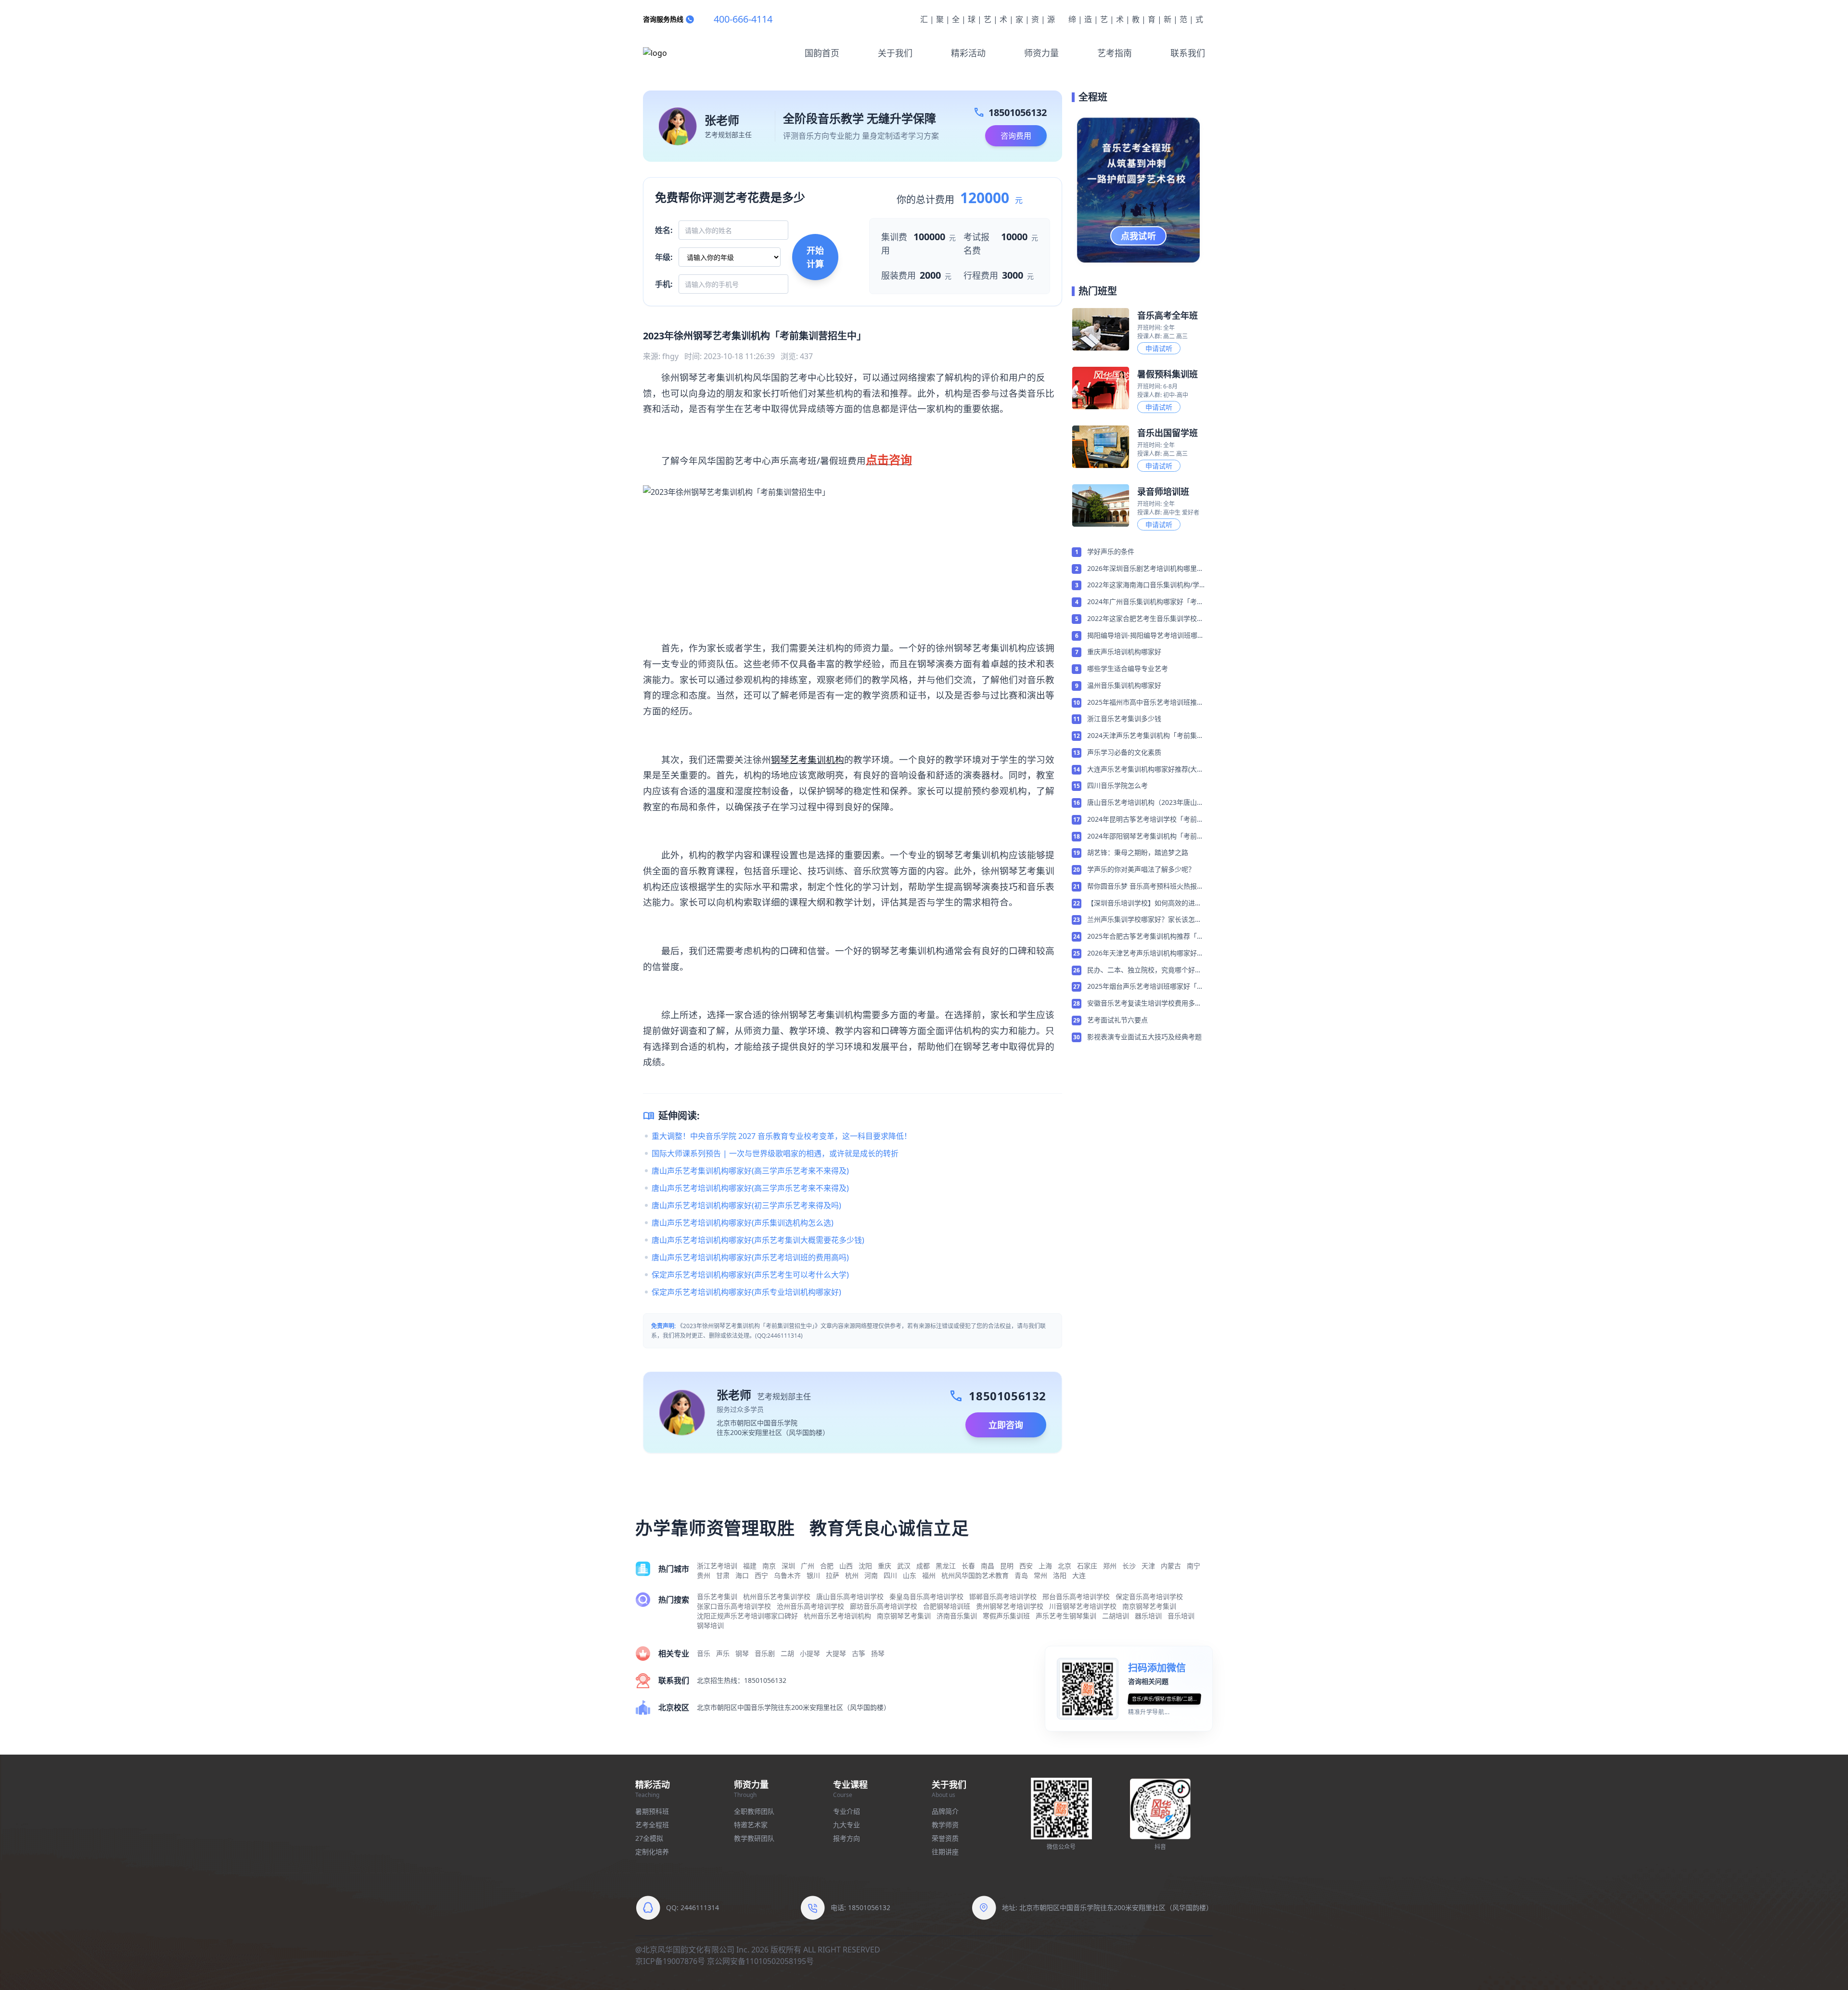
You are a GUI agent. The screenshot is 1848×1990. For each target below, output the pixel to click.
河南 (871, 1575)
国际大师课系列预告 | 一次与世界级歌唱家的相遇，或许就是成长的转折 (775, 1153)
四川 (890, 1575)
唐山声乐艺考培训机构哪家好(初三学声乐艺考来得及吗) (746, 1205)
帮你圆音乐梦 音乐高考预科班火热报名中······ (1145, 887)
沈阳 (865, 1566)
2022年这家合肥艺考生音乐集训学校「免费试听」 (1142, 619)
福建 (750, 1566)
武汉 (904, 1566)
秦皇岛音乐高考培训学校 (926, 1596)
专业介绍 (847, 1811)
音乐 (704, 1653)
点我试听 (1139, 236)
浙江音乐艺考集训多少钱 (1124, 718)
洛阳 (1060, 1575)
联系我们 (1188, 53)
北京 (1065, 1566)
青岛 (1021, 1575)
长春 (968, 1566)
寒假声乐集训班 (1006, 1616)
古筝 (859, 1653)
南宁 (1193, 1566)
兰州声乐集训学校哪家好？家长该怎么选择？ (1144, 920)
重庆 (885, 1566)
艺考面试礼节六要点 (1117, 1020)
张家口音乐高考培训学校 (734, 1606)
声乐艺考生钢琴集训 (1066, 1616)
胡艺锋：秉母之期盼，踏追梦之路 (1138, 852)
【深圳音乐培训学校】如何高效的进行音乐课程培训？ (1144, 904)
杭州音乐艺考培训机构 (837, 1616)
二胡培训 (1116, 1616)
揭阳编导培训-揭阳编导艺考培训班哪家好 (1146, 636)
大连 (1079, 1575)
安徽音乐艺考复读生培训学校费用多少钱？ (1144, 1004)
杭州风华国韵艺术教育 (975, 1575)
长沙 (1129, 1566)
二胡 (787, 1653)
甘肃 (723, 1575)
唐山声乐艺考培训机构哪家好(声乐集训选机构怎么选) (743, 1223)
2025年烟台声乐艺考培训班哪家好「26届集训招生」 (1146, 987)
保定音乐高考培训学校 (1149, 1596)
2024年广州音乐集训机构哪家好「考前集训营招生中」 (1145, 602)
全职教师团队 (754, 1811)
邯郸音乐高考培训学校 (1003, 1596)
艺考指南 (1115, 53)
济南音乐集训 (957, 1616)
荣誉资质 (945, 1838)
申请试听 (1159, 348)
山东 (910, 1575)
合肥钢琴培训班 (947, 1606)
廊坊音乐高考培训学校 (884, 1606)
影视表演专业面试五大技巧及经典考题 (1144, 1037)
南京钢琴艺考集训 (1149, 1606)
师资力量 (1041, 53)
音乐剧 (765, 1653)
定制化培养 (652, 1852)
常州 (1040, 1575)
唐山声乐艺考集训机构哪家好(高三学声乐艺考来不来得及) (750, 1171)
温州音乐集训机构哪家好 (1124, 685)
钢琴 (742, 1653)
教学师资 (945, 1825)
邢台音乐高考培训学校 (1076, 1596)
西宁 (761, 1575)
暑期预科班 (652, 1811)
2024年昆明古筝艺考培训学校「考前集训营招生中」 (1145, 820)
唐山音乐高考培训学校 (850, 1596)
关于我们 (895, 53)
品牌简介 (945, 1811)
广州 (808, 1566)
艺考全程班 (652, 1825)
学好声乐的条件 (1111, 551)
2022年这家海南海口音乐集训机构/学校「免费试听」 (1143, 585)
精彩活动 (968, 53)
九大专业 (847, 1825)
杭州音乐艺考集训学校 (777, 1596)
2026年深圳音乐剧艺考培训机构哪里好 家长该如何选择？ (1145, 569)
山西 (846, 1566)
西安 (1026, 1566)
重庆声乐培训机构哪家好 (1124, 652)
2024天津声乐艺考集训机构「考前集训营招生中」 (1145, 736)
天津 (1148, 1566)
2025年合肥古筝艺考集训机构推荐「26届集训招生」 (1146, 937)
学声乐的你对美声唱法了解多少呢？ (1141, 869)
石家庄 (1087, 1566)
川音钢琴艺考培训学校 (1083, 1606)
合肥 (827, 1566)
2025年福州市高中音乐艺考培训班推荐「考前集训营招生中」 (1145, 703)
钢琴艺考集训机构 (808, 759)
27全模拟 (649, 1838)
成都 (923, 1566)
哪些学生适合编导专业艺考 (1128, 668)
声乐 (723, 1653)
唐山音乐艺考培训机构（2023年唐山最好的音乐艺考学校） (1145, 803)
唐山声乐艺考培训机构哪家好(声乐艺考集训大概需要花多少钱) (758, 1240)
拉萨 (833, 1575)
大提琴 (836, 1653)
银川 (813, 1575)
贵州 (704, 1575)
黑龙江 (946, 1566)
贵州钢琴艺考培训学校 (1010, 1606)
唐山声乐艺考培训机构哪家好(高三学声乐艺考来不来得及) (750, 1188)
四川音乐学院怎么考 (1117, 785)
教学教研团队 (754, 1838)
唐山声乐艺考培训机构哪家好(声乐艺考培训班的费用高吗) (750, 1257)
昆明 (1007, 1566)
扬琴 (878, 1653)
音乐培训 (1181, 1616)
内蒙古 (1171, 1566)
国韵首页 (822, 53)
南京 (769, 1566)
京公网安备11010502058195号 (760, 1961)
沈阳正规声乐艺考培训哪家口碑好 (747, 1616)
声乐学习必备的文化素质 (1124, 752)
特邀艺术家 (751, 1825)
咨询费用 (1016, 136)
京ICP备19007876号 (670, 1961)
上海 (1045, 1566)
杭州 (852, 1575)
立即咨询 (1006, 1425)
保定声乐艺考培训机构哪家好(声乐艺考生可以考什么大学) (750, 1275)
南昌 (988, 1566)
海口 (742, 1575)
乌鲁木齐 (787, 1575)
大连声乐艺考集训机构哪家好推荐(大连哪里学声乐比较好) (1145, 770)
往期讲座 (945, 1852)
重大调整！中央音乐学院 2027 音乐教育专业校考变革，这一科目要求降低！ (782, 1136)
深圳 (788, 1566)
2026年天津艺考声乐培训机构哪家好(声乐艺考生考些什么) (1142, 954)
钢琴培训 (710, 1625)
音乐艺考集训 (717, 1596)
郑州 (1110, 1566)
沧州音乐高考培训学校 (810, 1606)
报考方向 (847, 1838)
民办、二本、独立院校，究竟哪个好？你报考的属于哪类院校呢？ (1144, 970)
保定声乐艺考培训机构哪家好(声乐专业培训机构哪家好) (746, 1292)
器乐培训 (1148, 1616)
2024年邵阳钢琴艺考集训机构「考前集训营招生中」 (1145, 837)
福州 (929, 1575)
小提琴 (810, 1653)
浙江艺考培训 (717, 1566)
